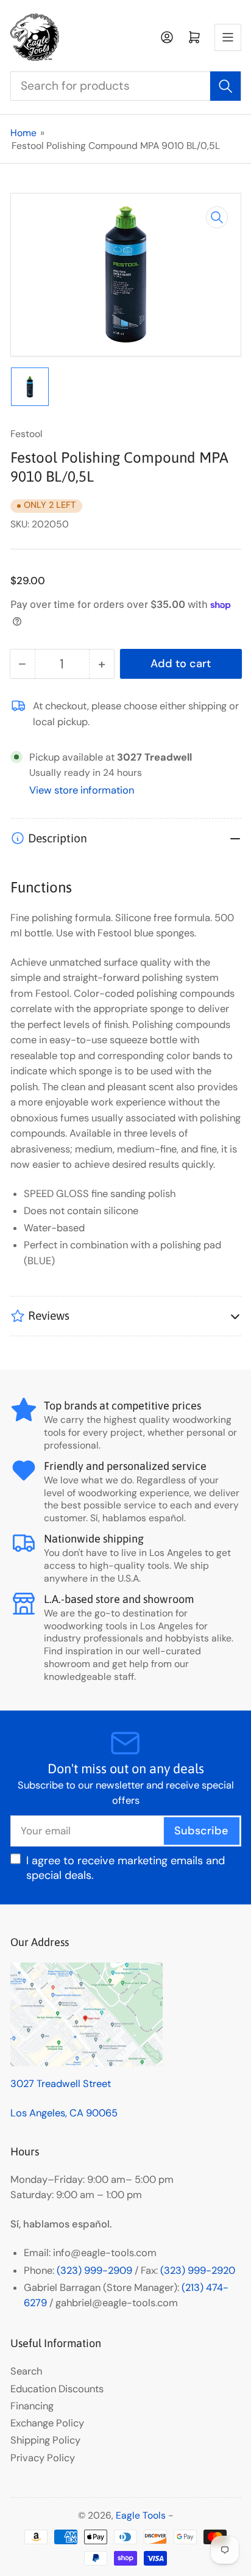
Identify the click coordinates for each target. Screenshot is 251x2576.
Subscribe (201, 1831)
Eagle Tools (141, 2515)
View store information (82, 790)
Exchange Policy (47, 2423)
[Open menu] (228, 37)
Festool (27, 434)
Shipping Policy (45, 2440)
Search (26, 2371)
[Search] (225, 86)
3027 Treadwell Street (61, 2084)
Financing (32, 2406)
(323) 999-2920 (198, 2270)
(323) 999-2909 (94, 2270)
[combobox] (126, 86)
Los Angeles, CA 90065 (64, 2113)
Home (23, 133)
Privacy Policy (43, 2458)
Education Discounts (57, 2389)
